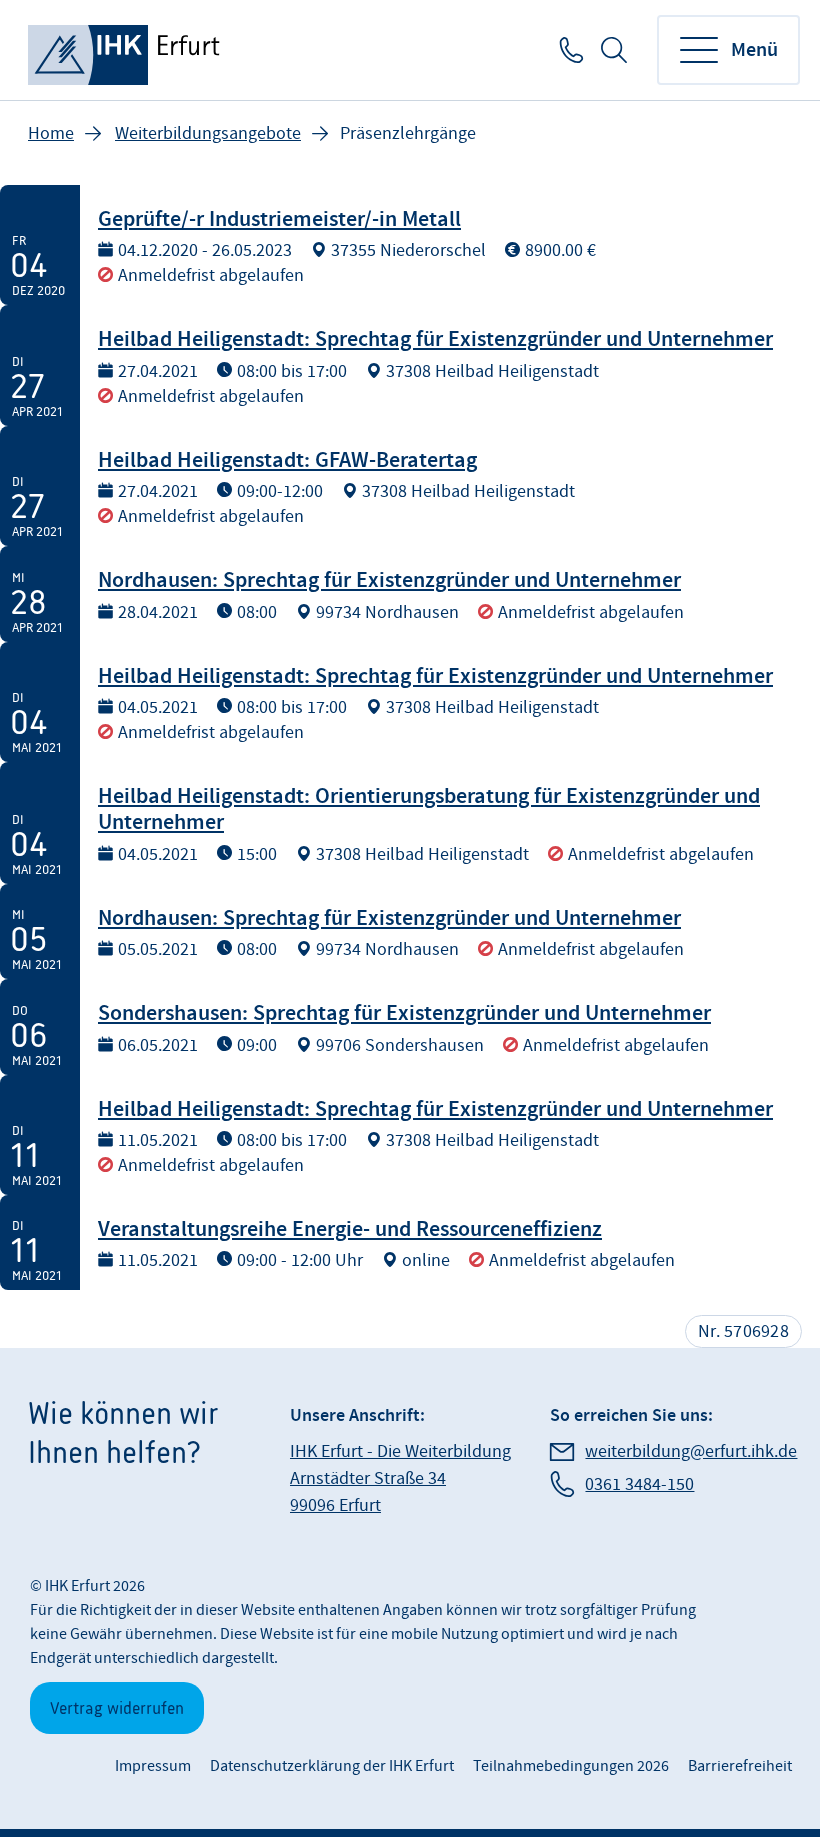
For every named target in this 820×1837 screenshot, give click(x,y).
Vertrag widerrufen (117, 1708)
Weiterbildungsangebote (208, 133)
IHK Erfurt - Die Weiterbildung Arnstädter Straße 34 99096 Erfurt (400, 1478)
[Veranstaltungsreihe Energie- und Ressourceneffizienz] (410, 1242)
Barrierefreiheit (740, 1766)
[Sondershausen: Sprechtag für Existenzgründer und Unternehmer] (410, 1026)
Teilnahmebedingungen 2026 (571, 1766)
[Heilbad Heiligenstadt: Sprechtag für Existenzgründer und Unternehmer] (410, 365)
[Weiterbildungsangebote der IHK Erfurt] (126, 50)
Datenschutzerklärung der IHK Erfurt (332, 1766)
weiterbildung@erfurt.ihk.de (691, 1451)
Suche (614, 50)
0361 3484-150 (569, 50)
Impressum (153, 1766)
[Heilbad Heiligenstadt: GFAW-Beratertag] (410, 486)
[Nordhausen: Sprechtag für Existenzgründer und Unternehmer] (410, 593)
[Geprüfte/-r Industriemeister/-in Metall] (410, 245)
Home (51, 133)
